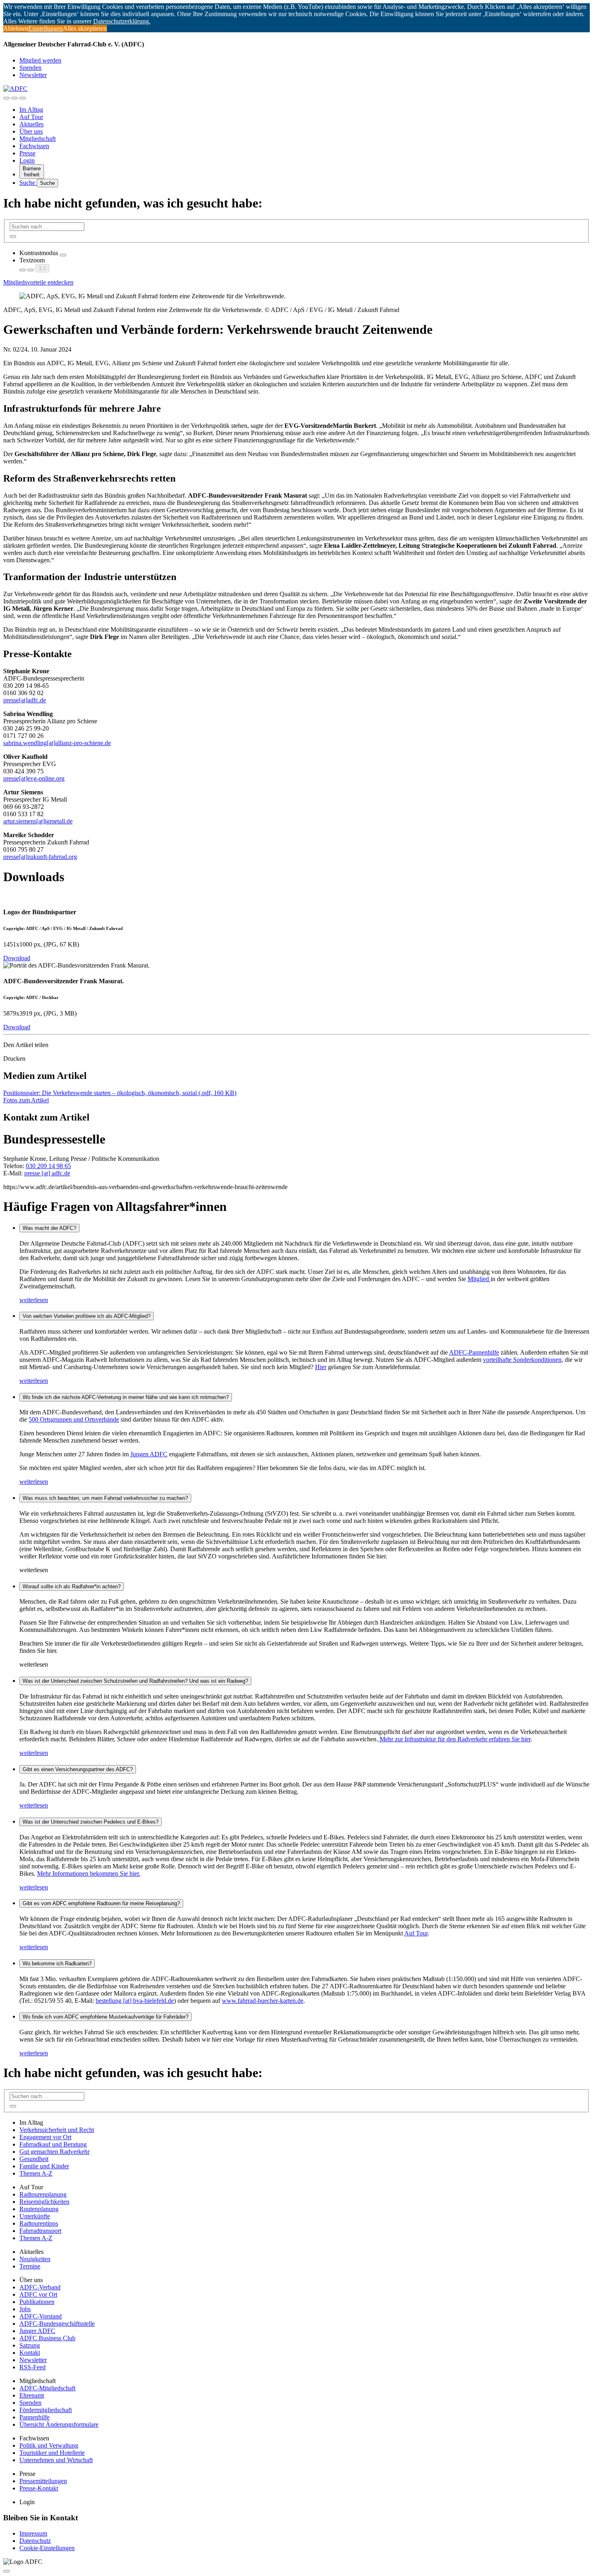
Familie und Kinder (44, 2166)
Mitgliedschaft (38, 139)
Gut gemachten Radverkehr (54, 2152)
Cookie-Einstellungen (47, 2548)
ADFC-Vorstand (41, 2316)
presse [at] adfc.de (47, 1173)
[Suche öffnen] (15, 98)
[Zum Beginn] (6, 2571)
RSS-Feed (32, 2367)
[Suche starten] (13, 237)
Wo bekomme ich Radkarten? (57, 1963)
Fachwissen (34, 146)
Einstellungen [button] (46, 28)
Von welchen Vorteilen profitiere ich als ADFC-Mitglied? (87, 1316)
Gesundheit (34, 2159)
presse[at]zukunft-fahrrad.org (40, 857)
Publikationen (37, 2302)
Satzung (30, 2345)
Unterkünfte (35, 2216)
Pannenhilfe (34, 2417)
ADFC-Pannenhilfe (474, 1352)
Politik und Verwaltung (49, 2445)
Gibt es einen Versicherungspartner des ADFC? (78, 1769)
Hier (321, 1367)
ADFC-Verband (40, 2287)
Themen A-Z (36, 2173)
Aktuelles (31, 124)
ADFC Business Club (47, 2338)
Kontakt (30, 2353)
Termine (30, 2266)
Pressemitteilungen (43, 2481)
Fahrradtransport (40, 2231)
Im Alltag (31, 110)
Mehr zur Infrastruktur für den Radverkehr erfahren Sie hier (454, 1739)
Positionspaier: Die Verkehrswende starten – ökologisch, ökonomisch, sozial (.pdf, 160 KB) (120, 1093)
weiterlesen (34, 1300)
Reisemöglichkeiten (44, 2202)
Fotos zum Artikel (26, 1100)
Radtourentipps (39, 2223)
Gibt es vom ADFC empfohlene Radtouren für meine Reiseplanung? (101, 1903)
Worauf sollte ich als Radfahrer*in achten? (72, 1586)
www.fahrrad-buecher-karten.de (263, 2001)
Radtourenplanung (43, 2194)
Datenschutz (35, 2541)
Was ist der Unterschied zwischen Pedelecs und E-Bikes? (91, 1822)
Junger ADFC (37, 2331)
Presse (27, 153)
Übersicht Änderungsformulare (59, 2424)
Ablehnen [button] (16, 28)
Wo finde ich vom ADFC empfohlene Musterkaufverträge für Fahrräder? (105, 2017)
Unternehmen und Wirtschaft (56, 2460)
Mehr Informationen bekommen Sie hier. (89, 1873)
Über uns (31, 131)
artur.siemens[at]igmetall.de (38, 821)
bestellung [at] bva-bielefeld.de (135, 2001)
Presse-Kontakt (39, 2488)
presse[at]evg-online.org (34, 778)
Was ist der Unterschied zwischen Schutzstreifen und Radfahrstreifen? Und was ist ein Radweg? (135, 1681)
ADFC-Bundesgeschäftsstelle (57, 2324)
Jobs (25, 2309)
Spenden (30, 68)
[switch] (63, 255)
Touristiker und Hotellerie (52, 2453)
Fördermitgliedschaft (46, 2410)
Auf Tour (31, 117)
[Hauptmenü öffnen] (23, 98)
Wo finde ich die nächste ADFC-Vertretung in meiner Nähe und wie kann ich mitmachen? (126, 1397)
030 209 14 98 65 (48, 1166)
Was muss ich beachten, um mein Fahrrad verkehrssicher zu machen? (105, 1498)
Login (27, 160)
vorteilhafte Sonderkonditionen (522, 1360)
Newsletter (33, 75)
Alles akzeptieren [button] (85, 28)
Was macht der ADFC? (49, 1228)
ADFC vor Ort (38, 2294)
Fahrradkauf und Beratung (53, 2144)
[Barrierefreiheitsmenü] (6, 98)
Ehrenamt (32, 2395)
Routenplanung (39, 2209)
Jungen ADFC (149, 1454)
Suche (28, 183)
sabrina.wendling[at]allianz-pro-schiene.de (57, 743)
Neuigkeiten (35, 2259)
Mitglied (479, 1279)
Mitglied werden (40, 60)
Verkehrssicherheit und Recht (57, 2130)
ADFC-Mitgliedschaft (47, 2388)
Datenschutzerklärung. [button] (122, 21)
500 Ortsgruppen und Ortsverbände (74, 1419)
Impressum (33, 2533)
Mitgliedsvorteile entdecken (38, 282)
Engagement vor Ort (45, 2137)
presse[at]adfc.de (25, 700)
